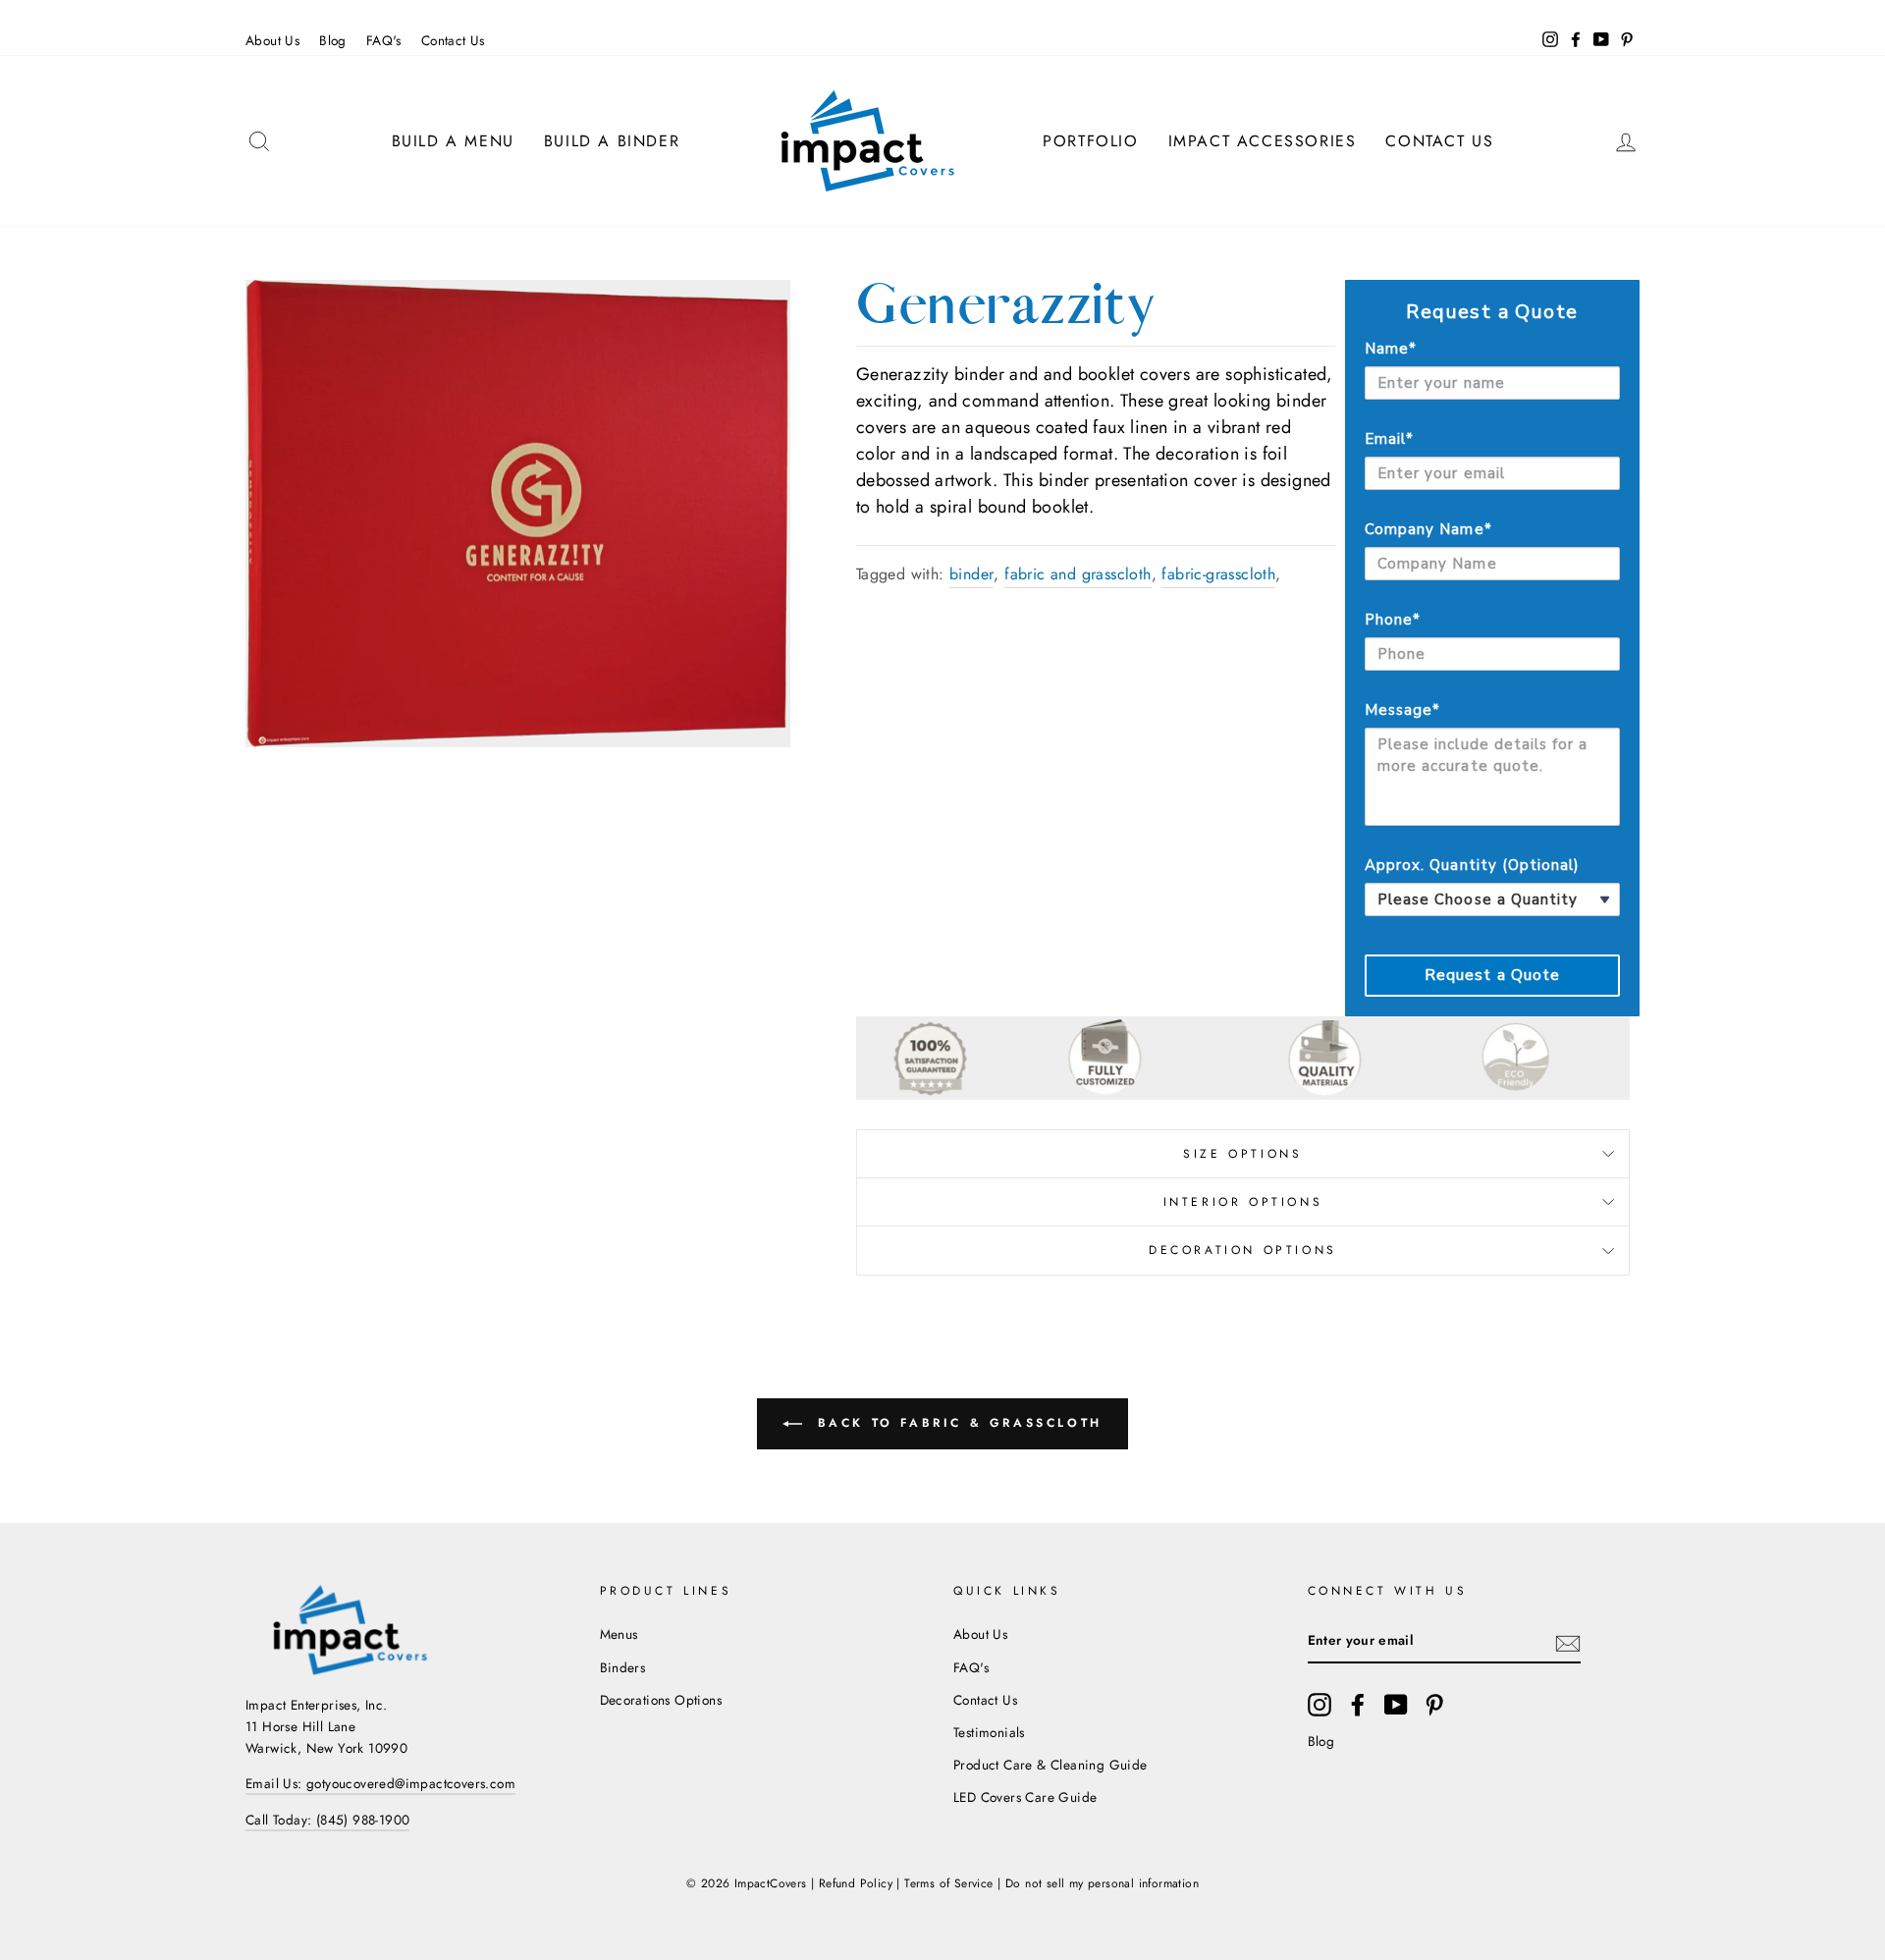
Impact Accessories (1263, 141)
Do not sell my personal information (1102, 1883)
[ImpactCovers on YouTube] (1396, 1705)
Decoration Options (1243, 1250)
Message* (1402, 710)
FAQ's (384, 40)
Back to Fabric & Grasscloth (956, 1423)
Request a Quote (1493, 975)
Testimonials (989, 1732)
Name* (1391, 349)
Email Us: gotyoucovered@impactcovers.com (380, 1783)
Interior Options (1243, 1202)
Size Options (1242, 1154)
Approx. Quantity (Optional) (1472, 865)
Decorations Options (661, 1700)
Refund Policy (856, 1883)
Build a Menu (453, 141)
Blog (333, 40)
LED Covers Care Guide (1025, 1797)
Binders (623, 1667)
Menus (619, 1634)
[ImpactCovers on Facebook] (1358, 1705)
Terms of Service (948, 1883)
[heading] (1492, 312)
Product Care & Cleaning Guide (1050, 1765)
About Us (272, 40)
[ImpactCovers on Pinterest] (1434, 1705)
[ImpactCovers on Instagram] (1319, 1705)
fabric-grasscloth (1218, 574)
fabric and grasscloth (1077, 574)
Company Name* (1428, 529)
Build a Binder (612, 141)
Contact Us (453, 40)
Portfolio (1090, 141)
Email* (1389, 439)
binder (971, 574)
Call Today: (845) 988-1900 (327, 1820)
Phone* (1393, 620)
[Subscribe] (1568, 1642)
